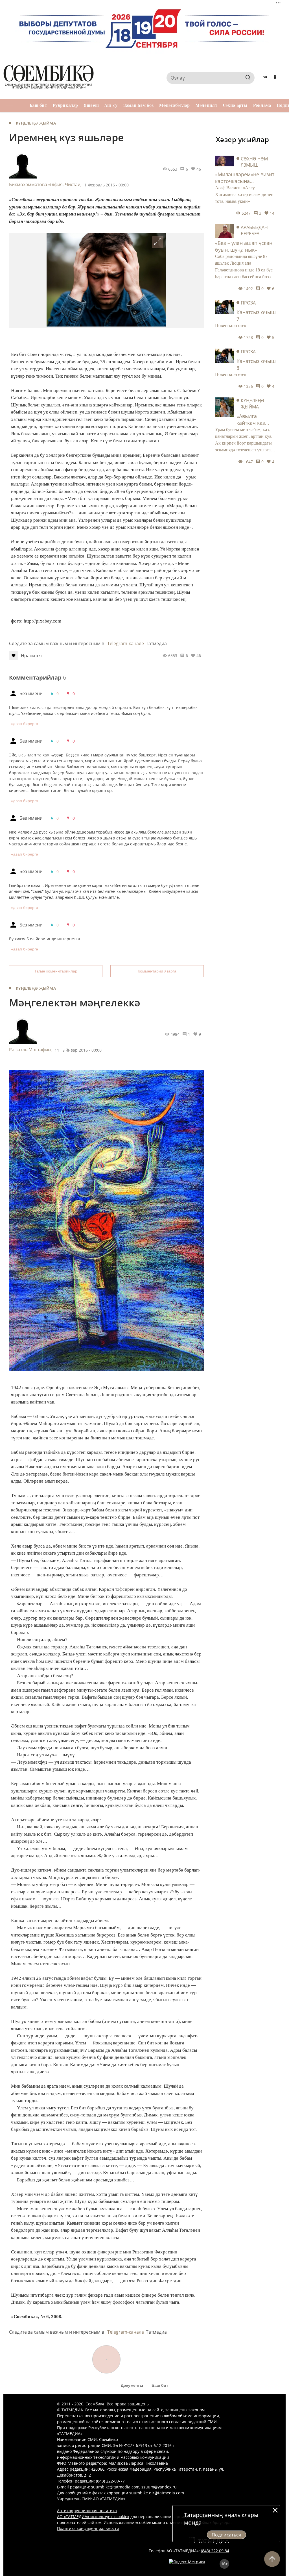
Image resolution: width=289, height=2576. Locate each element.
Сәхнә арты (235, 105)
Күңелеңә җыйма (36, 123)
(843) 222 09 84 (215, 2551)
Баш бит (38, 105)
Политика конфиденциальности (88, 2528)
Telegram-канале (126, 643)
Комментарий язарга (157, 971)
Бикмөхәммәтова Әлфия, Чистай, (45, 184)
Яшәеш (91, 105)
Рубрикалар (65, 105)
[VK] (265, 78)
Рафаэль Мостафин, (30, 1050)
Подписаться (226, 2535)
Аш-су (111, 105)
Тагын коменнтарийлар (56, 971)
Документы (132, 2385)
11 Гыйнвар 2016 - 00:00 (78, 1050)
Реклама (262, 105)
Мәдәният (206, 105)
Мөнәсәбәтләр (174, 105)
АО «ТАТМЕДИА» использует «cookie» (93, 2517)
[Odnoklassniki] (275, 78)
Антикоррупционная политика (87, 2511)
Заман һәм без (139, 105)
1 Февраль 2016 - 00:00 (107, 185)
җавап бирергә (24, 724)
